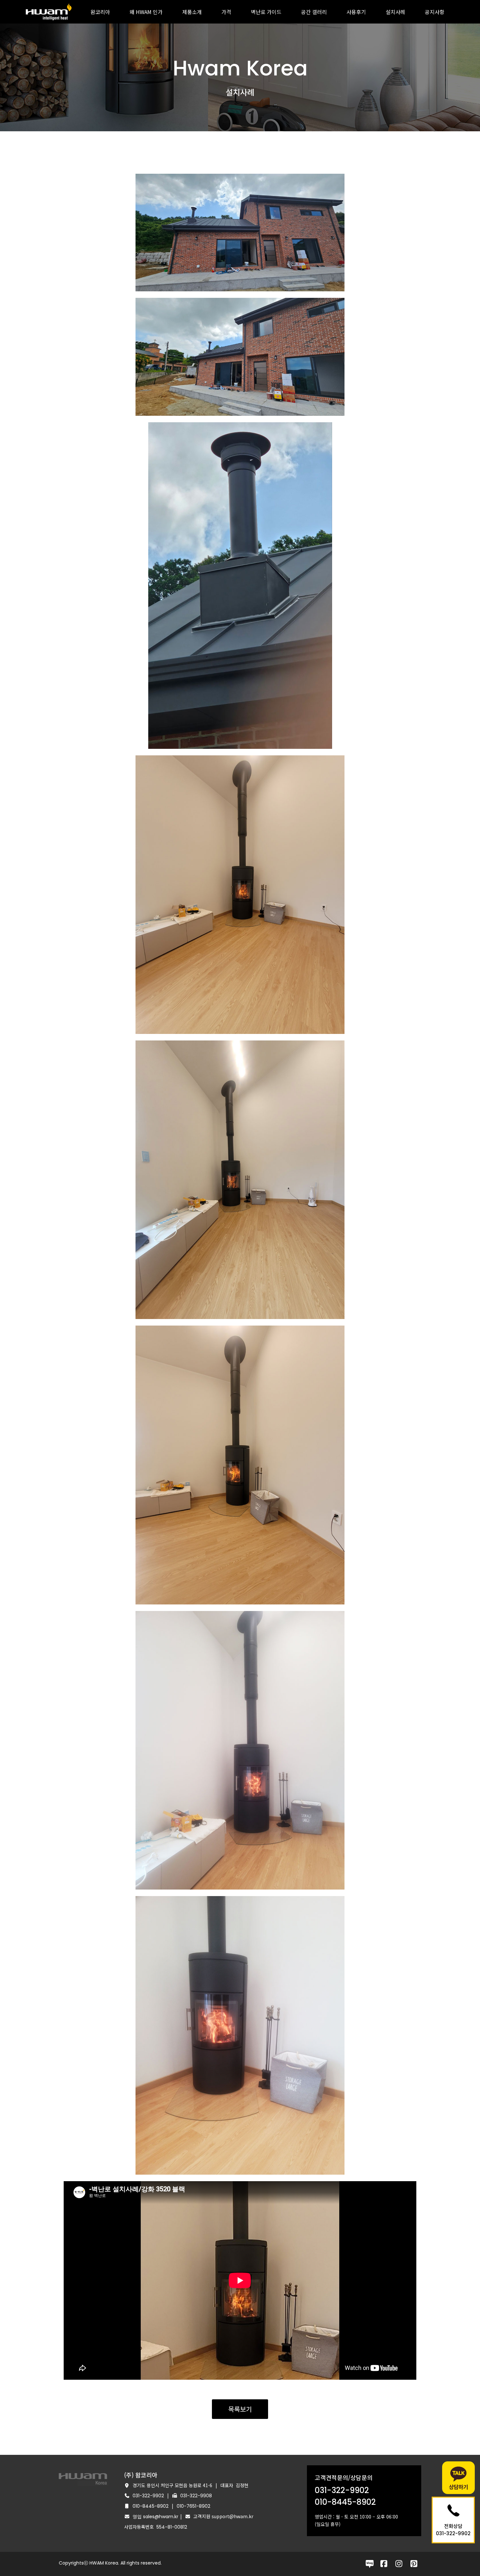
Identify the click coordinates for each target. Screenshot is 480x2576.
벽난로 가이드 (266, 12)
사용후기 (356, 12)
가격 (226, 12)
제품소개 (192, 12)
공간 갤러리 (314, 12)
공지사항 (435, 12)
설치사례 (395, 12)
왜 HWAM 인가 (146, 12)
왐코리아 (100, 12)
